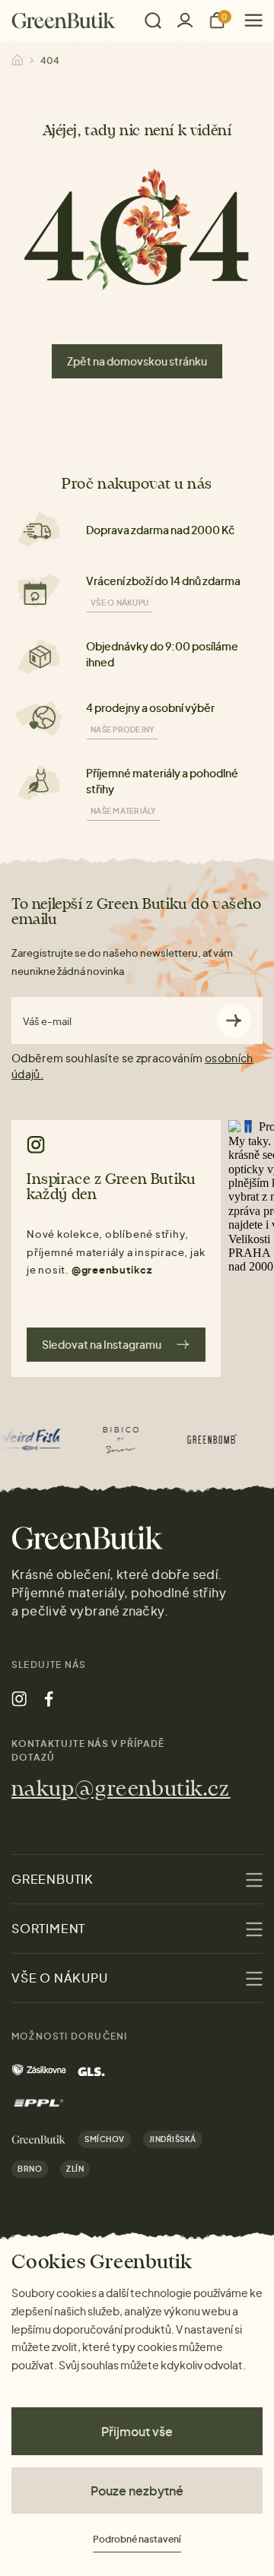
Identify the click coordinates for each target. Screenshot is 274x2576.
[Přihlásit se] (185, 20)
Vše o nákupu (119, 603)
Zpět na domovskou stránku (137, 361)
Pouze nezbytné (137, 2491)
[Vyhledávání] (153, 21)
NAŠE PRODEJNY (123, 729)
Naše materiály (124, 811)
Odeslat (234, 1021)
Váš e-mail (47, 1022)
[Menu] (248, 20)
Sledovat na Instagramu (102, 1344)
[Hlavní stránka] (64, 21)
